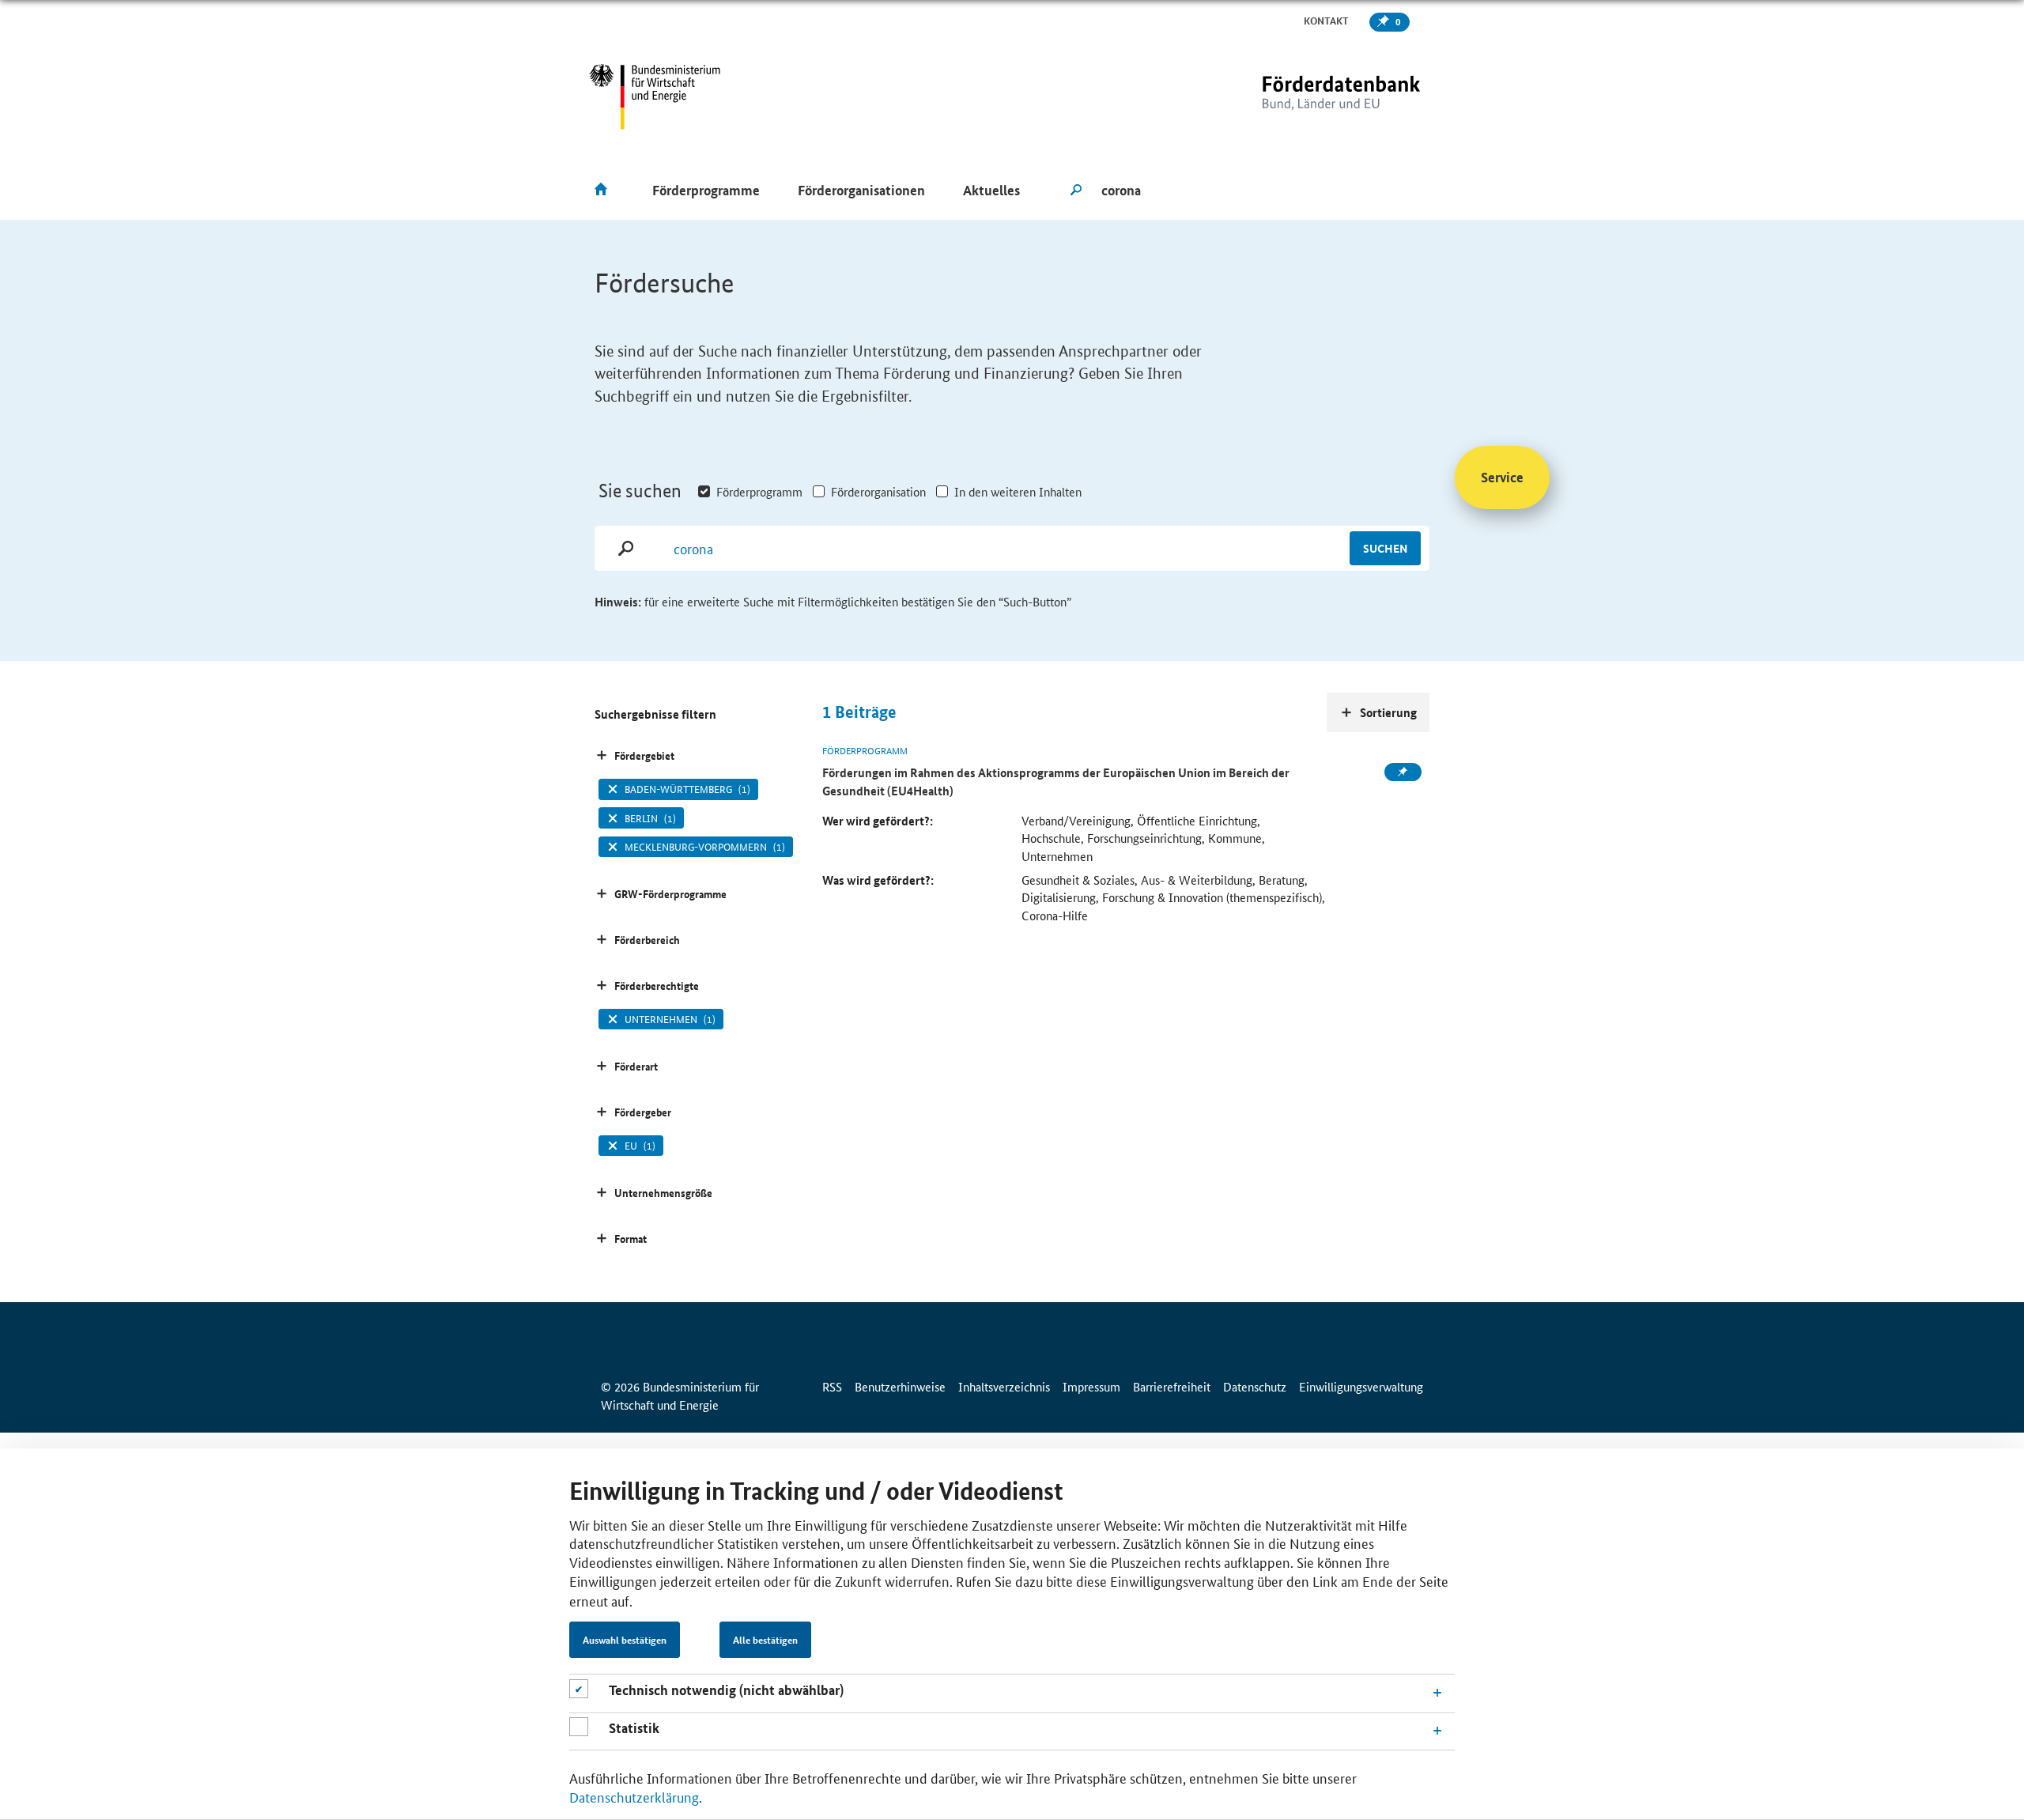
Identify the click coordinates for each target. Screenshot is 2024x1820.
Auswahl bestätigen (625, 1641)
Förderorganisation (878, 491)
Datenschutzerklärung (634, 1796)
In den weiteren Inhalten (1018, 491)
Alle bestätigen (765, 1641)
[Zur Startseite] (1308, 97)
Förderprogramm (759, 491)
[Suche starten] (1076, 191)
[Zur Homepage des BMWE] (655, 97)
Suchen (1385, 548)
